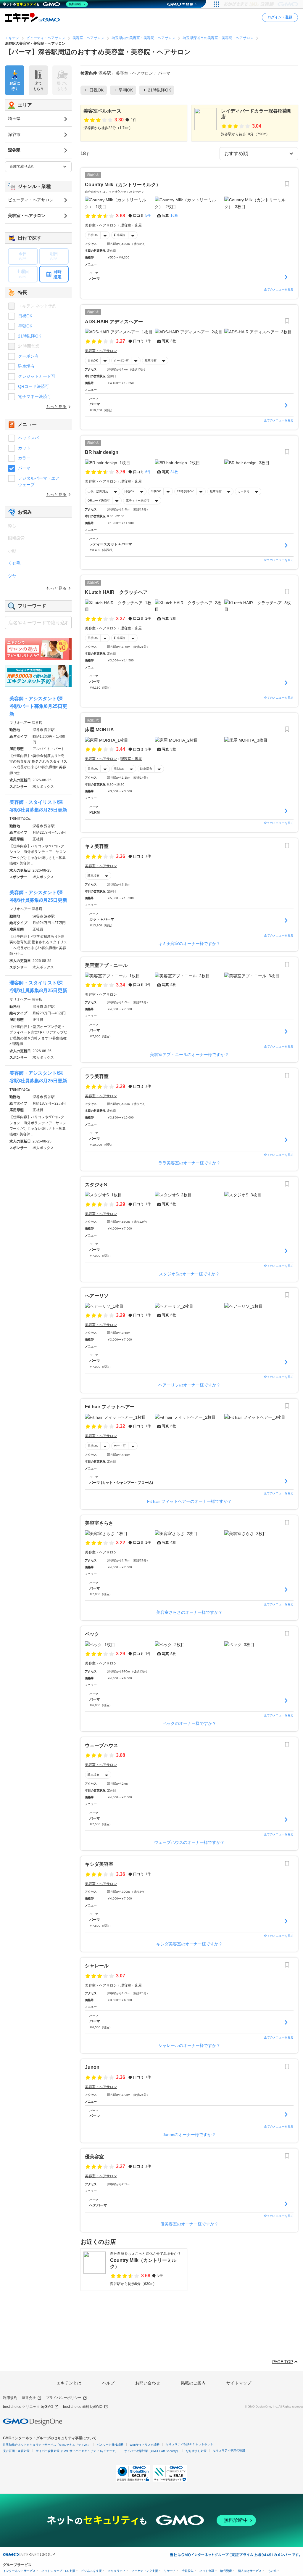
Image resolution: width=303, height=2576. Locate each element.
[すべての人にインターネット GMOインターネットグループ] (262, 4)
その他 (272, 2571)
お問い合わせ (148, 2383)
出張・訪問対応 (98, 491)
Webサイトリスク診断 (145, 2445)
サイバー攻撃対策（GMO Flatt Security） (152, 2451)
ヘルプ (108, 2383)
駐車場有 (120, 235)
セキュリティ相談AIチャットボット (189, 2444)
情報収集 (188, 2571)
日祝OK (93, 235)
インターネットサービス (19, 2571)
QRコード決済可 (99, 500)
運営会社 (29, 2398)
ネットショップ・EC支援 (58, 2571)
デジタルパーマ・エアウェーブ (39, 481)
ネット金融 (207, 2571)
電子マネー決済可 (138, 500)
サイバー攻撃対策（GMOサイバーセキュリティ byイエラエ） (77, 2451)
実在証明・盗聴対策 (16, 2451)
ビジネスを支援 (91, 2571)
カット (24, 448)
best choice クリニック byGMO (28, 2407)
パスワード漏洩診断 (110, 2445)
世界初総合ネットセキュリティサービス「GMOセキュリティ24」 (47, 2445)
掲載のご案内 (193, 2383)
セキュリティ (117, 2571)
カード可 (244, 491)
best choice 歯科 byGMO (83, 2407)
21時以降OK (185, 491)
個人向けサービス (250, 2571)
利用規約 (10, 2398)
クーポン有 (121, 360)
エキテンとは (69, 2383)
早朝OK (156, 491)
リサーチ (170, 2571)
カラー (24, 458)
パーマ (24, 468)
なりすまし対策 (196, 2451)
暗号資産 (226, 2571)
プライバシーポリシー (64, 2398)
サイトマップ (239, 2383)
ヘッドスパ (28, 438)
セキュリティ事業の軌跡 (229, 2450)
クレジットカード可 (37, 376)
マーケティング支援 (145, 2571)
